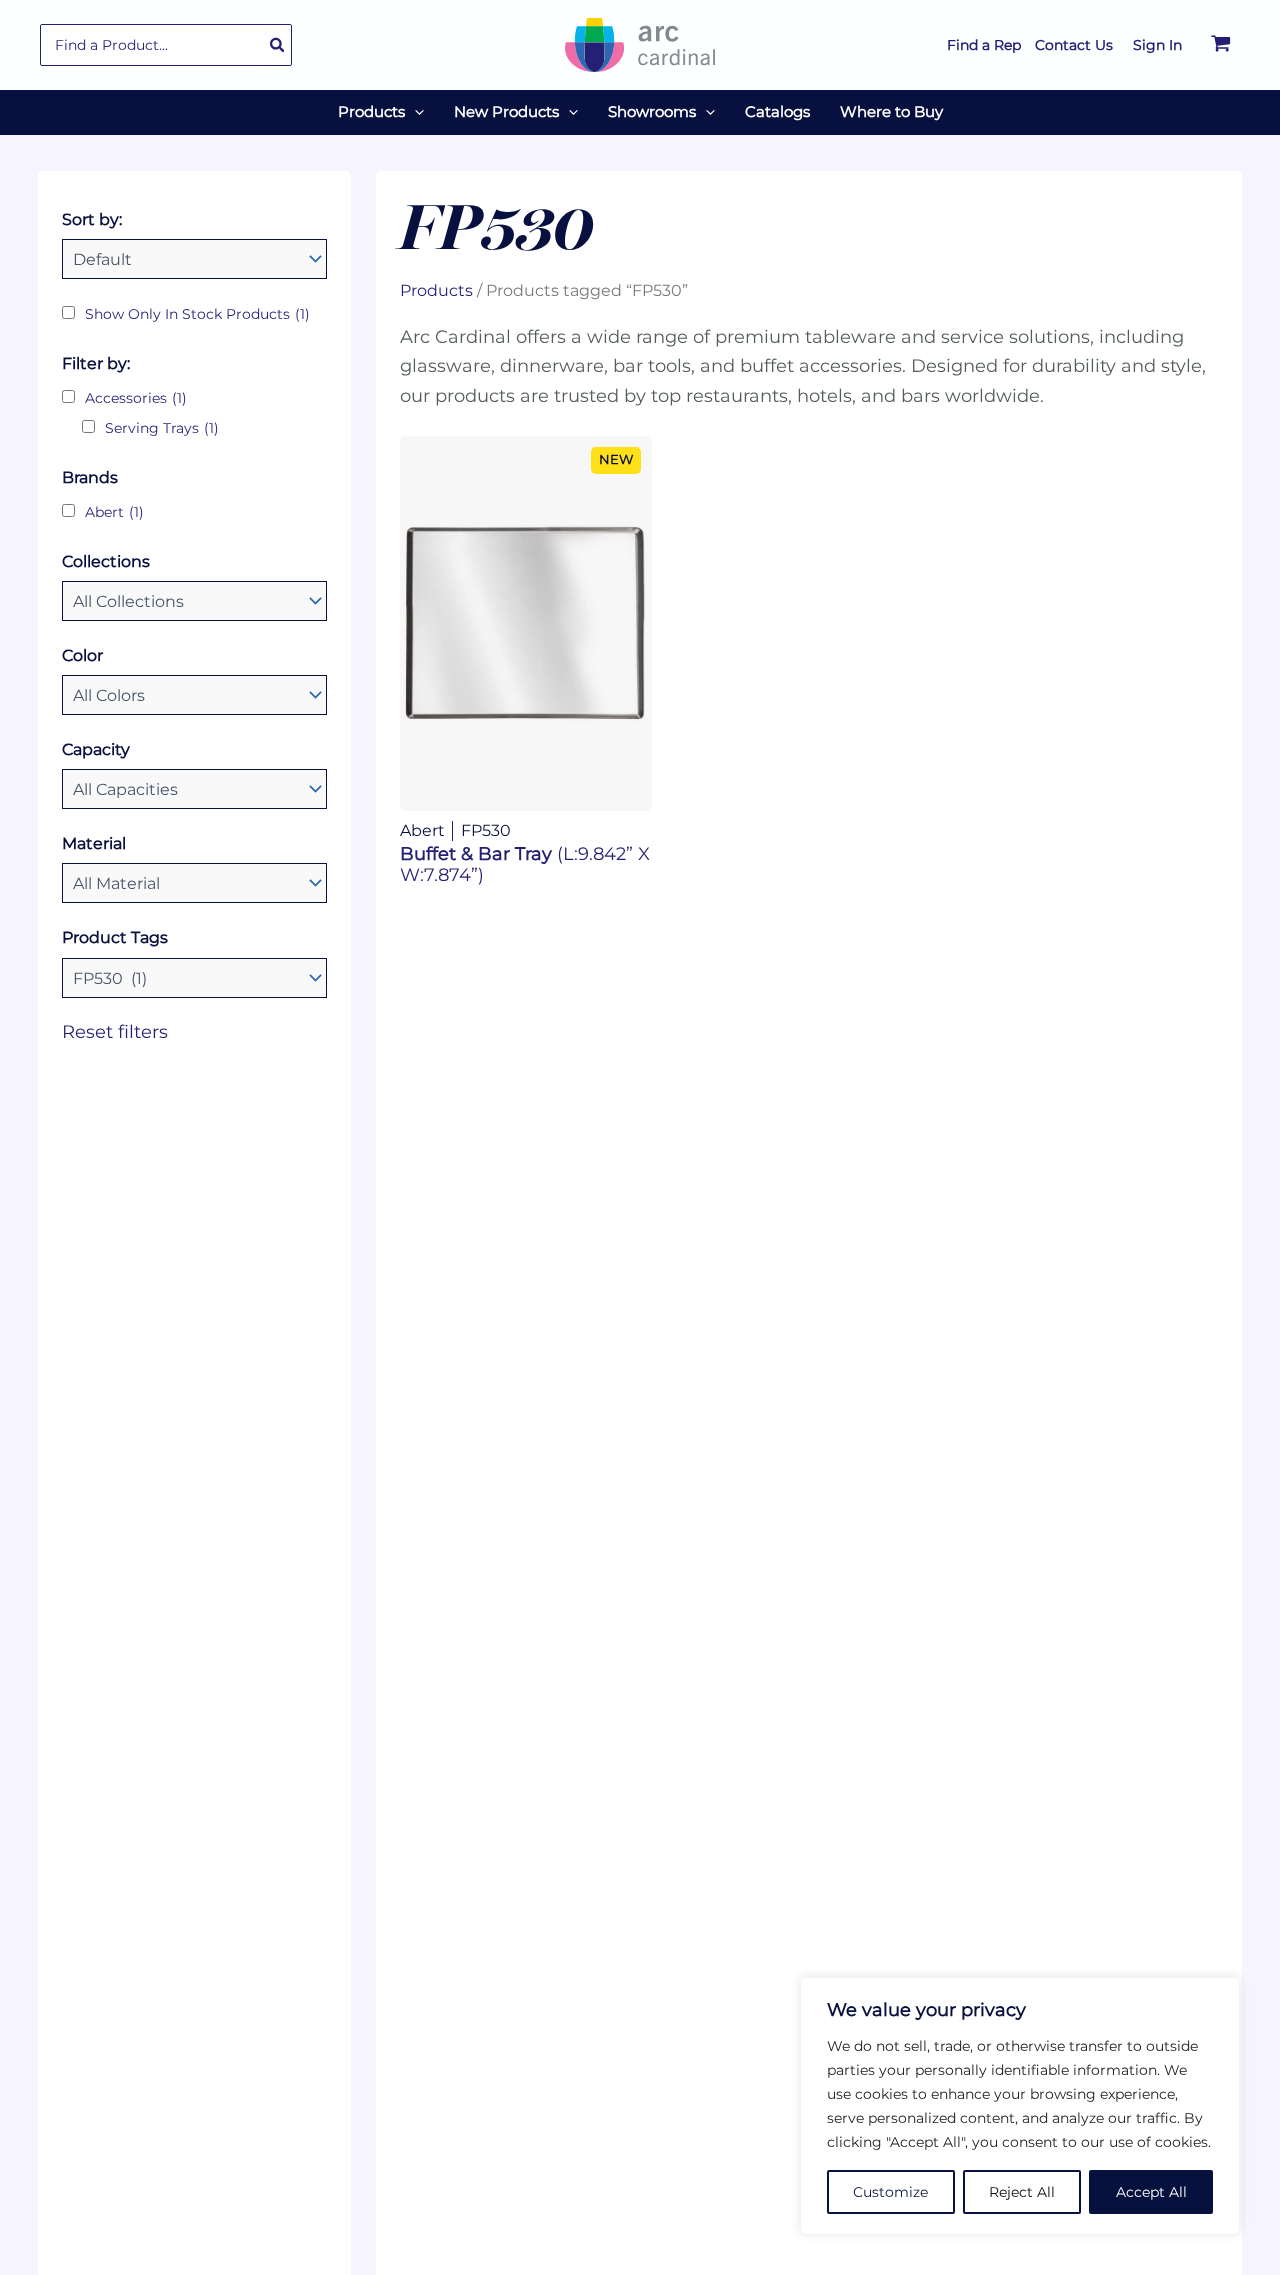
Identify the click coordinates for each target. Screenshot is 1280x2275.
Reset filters (115, 1032)
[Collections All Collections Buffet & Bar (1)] (194, 601)
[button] (414, 112)
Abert (114, 512)
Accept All (1151, 2192)
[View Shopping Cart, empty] (1221, 45)
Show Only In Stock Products (197, 314)
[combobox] (166, 45)
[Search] (278, 45)
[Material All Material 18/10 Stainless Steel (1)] (194, 883)
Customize (890, 2192)
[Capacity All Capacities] (194, 789)
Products (436, 290)
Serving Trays (162, 428)
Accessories (136, 398)
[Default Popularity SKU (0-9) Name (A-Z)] (194, 259)
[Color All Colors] (194, 695)
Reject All (1022, 2192)
